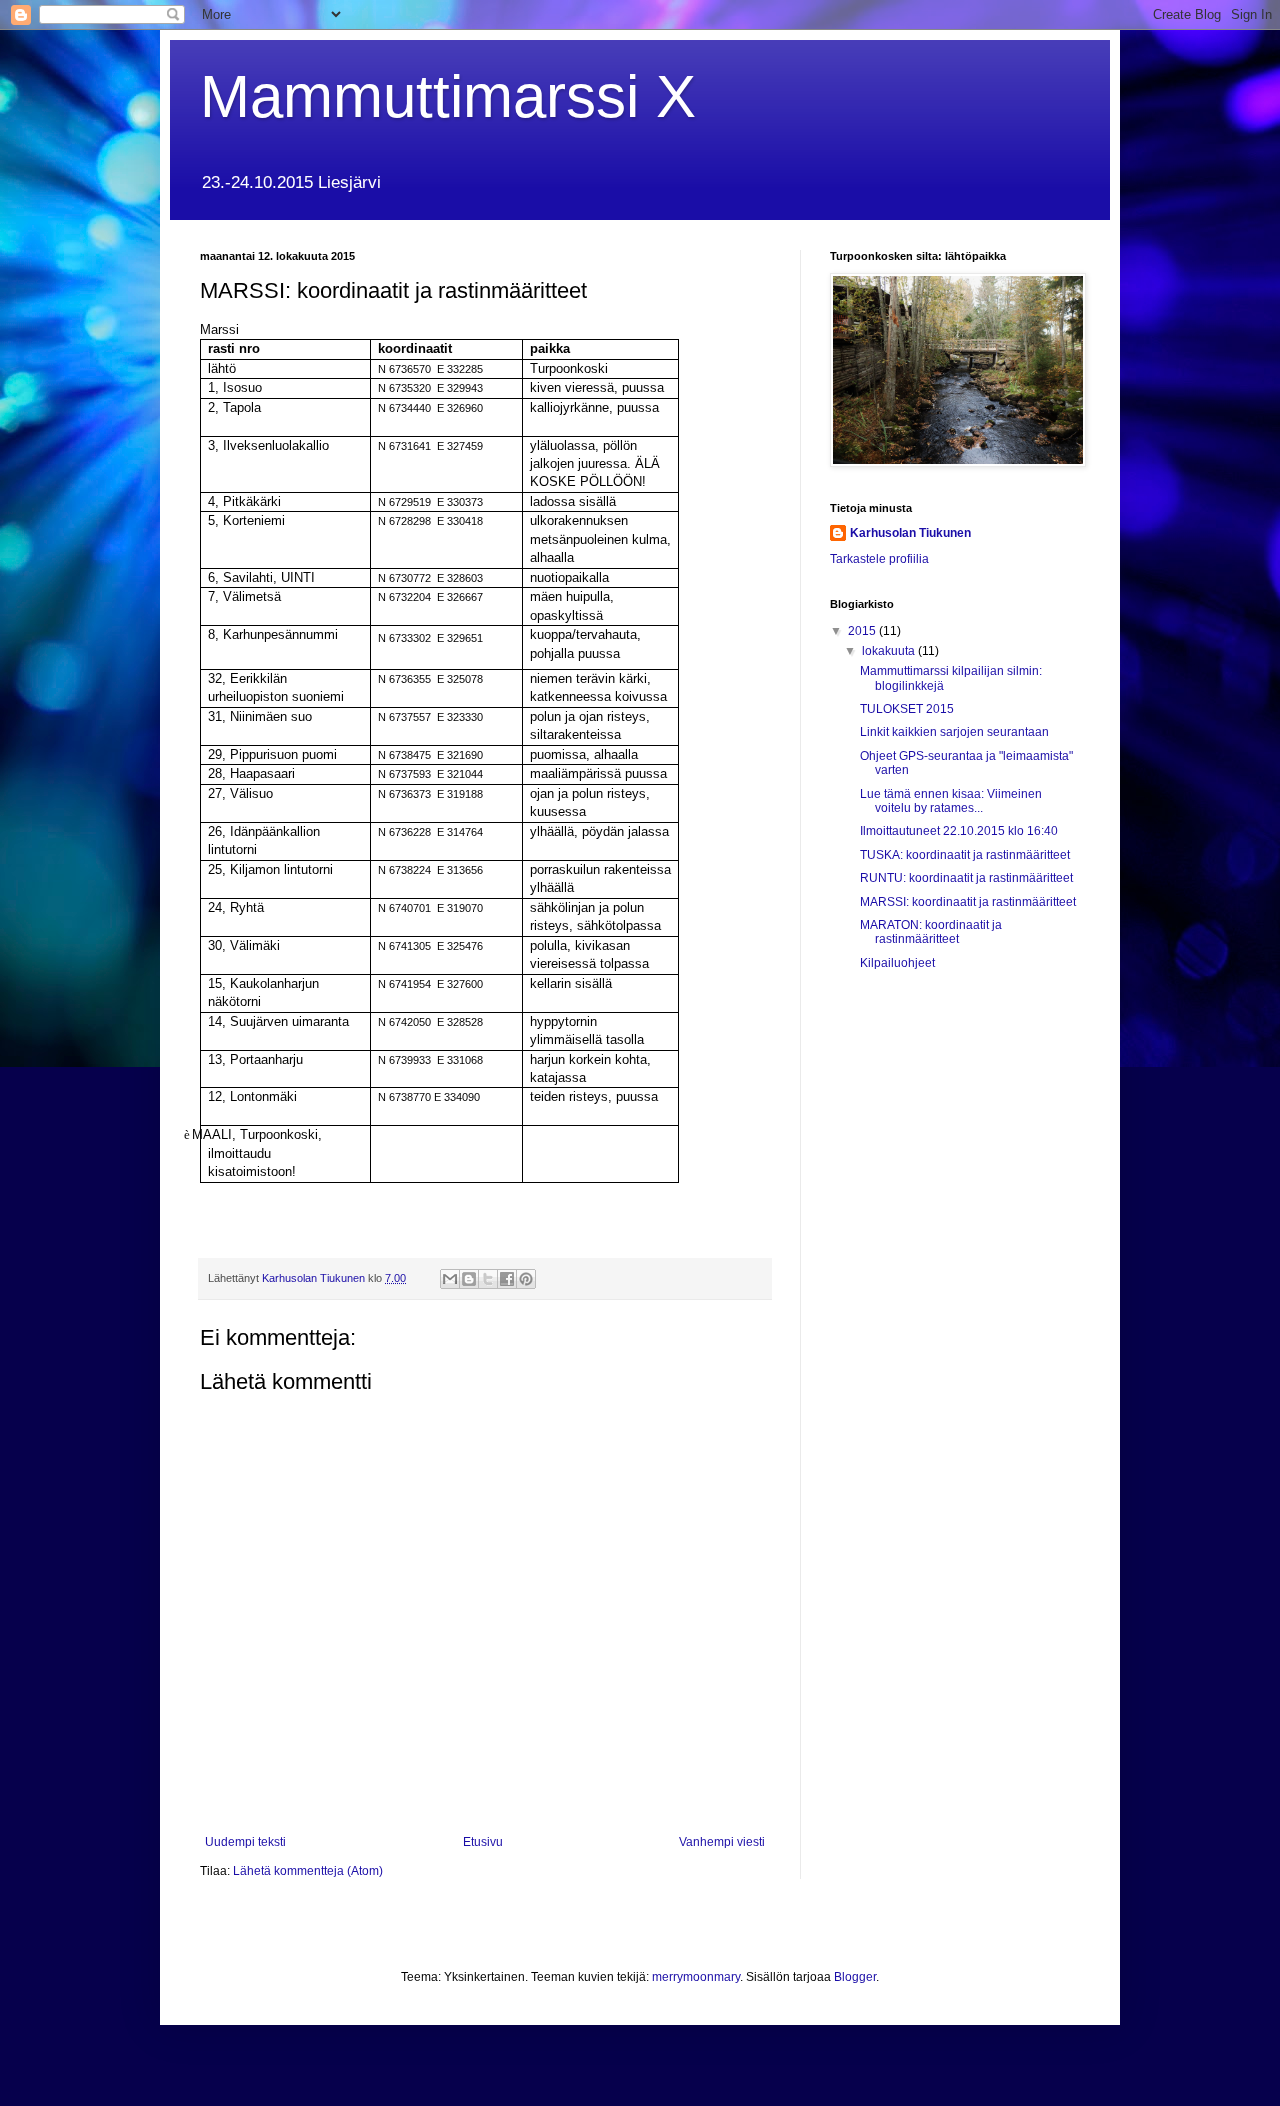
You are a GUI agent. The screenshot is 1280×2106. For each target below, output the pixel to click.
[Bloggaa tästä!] (469, 1279)
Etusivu (483, 1842)
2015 (863, 631)
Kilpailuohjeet (897, 963)
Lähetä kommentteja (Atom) (308, 1871)
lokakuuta (890, 651)
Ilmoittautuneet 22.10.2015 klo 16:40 (959, 831)
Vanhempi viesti (722, 1842)
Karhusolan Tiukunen (910, 533)
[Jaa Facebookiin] (507, 1279)
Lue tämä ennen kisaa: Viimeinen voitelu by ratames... (951, 801)
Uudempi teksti (245, 1842)
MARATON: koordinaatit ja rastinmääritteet (931, 932)
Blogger (855, 1977)
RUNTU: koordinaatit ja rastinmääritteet (966, 878)
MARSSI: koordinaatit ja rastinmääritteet (968, 902)
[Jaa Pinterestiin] (526, 1279)
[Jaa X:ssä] (488, 1279)
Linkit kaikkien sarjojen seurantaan (954, 732)
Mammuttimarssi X (448, 96)
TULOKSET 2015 (907, 709)
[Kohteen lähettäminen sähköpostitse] (450, 1279)
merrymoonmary (696, 1977)
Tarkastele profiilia (879, 559)
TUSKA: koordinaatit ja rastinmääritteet (965, 855)
